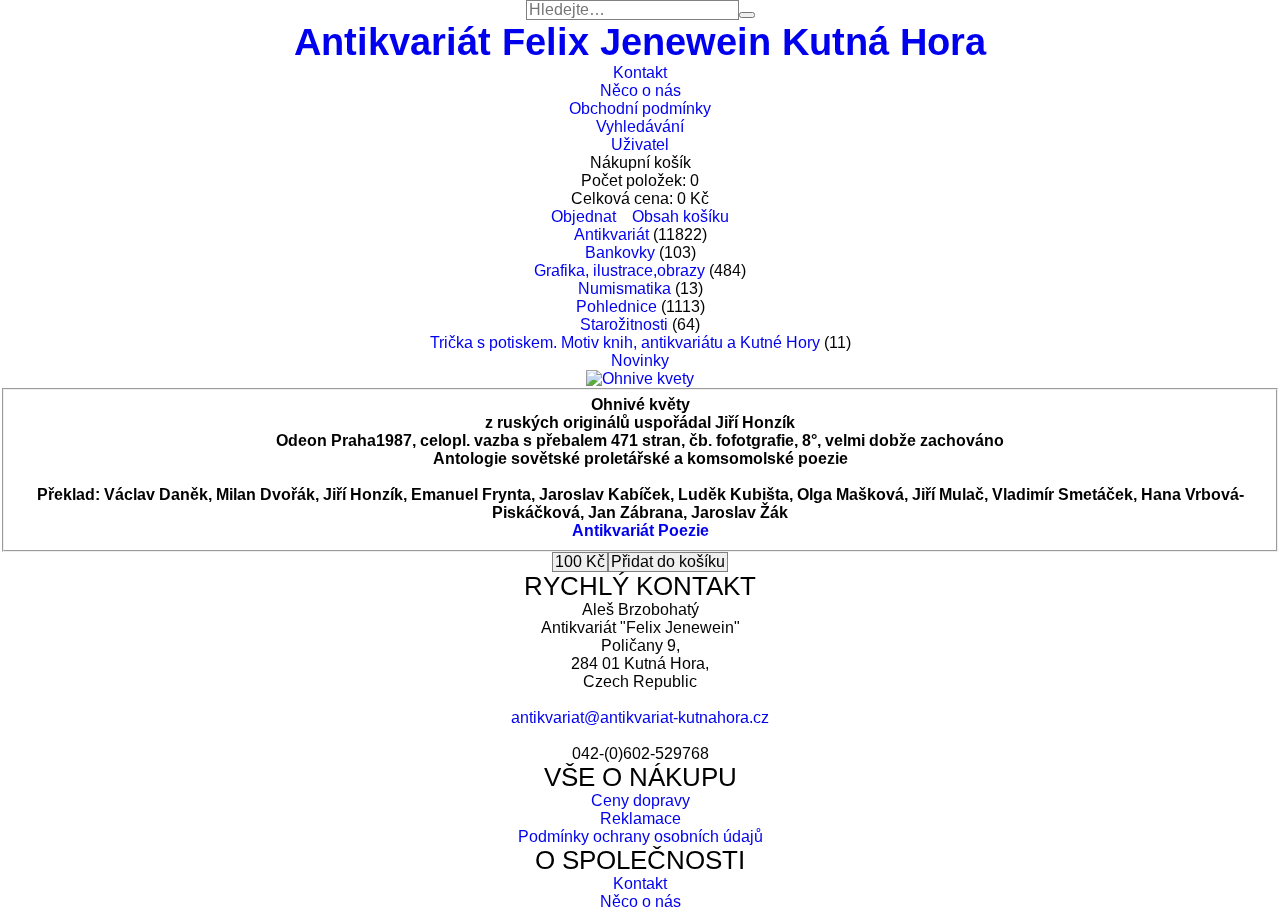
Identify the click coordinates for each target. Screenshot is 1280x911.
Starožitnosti (624, 324)
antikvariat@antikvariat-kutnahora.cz (640, 717)
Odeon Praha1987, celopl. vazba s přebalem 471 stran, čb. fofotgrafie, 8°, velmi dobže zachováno (640, 440)
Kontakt (640, 72)
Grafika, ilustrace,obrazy (619, 270)
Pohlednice (616, 306)
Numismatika (624, 288)
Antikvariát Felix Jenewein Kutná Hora (640, 41)
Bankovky (620, 252)
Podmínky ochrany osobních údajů (640, 836)
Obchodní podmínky (640, 108)
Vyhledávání (640, 126)
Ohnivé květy (640, 404)
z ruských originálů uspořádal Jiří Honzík (640, 422)
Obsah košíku (680, 216)
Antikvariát (611, 234)
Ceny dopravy (640, 800)
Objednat (583, 216)
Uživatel (640, 144)
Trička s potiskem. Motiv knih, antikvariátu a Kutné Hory (625, 342)
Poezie (683, 530)
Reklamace (640, 818)
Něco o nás (640, 90)
